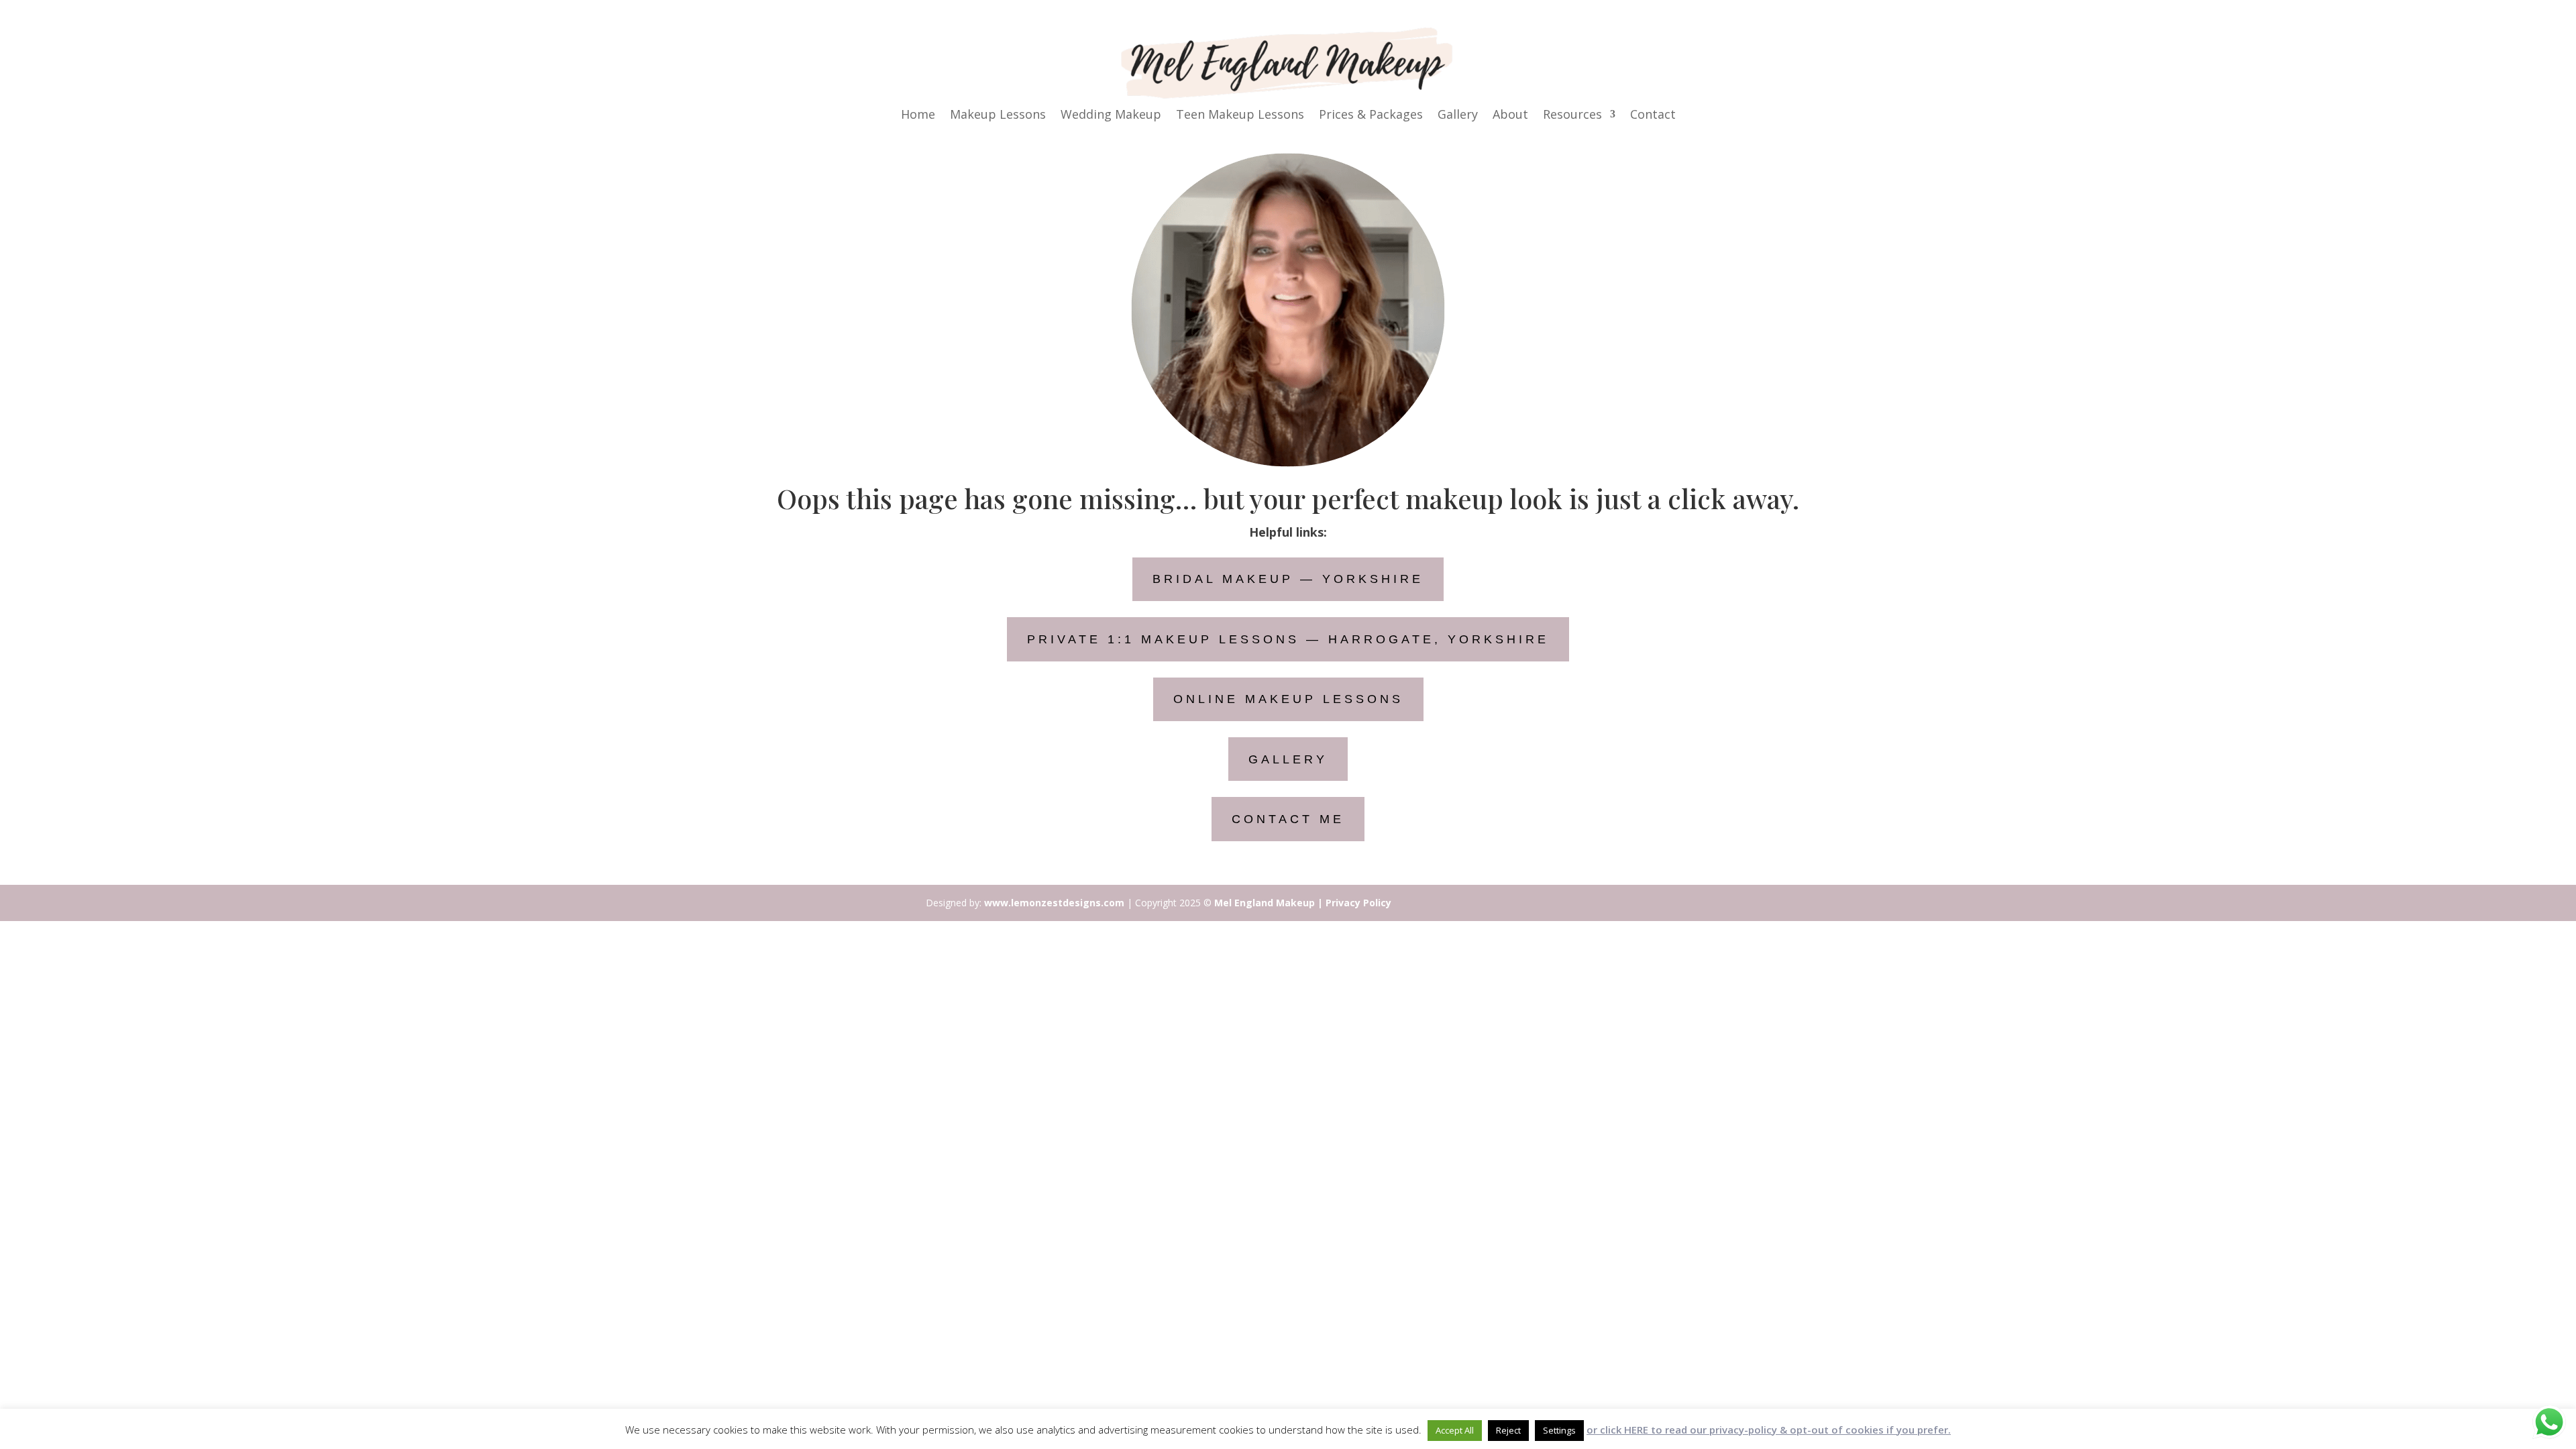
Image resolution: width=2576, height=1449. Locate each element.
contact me (1288, 819)
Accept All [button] (1455, 1430)
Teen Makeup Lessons (1240, 116)
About (1510, 116)
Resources (1572, 116)
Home (918, 116)
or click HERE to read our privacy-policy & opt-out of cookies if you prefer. (1769, 1430)
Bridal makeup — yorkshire (1288, 579)
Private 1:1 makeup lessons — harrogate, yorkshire (1288, 639)
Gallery (1458, 116)
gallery (1288, 759)
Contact (1653, 116)
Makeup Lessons (998, 116)
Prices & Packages (1371, 116)
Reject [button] (1508, 1430)
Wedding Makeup (1111, 116)
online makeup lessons (1288, 699)
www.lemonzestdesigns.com (1054, 903)
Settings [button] (1559, 1430)
